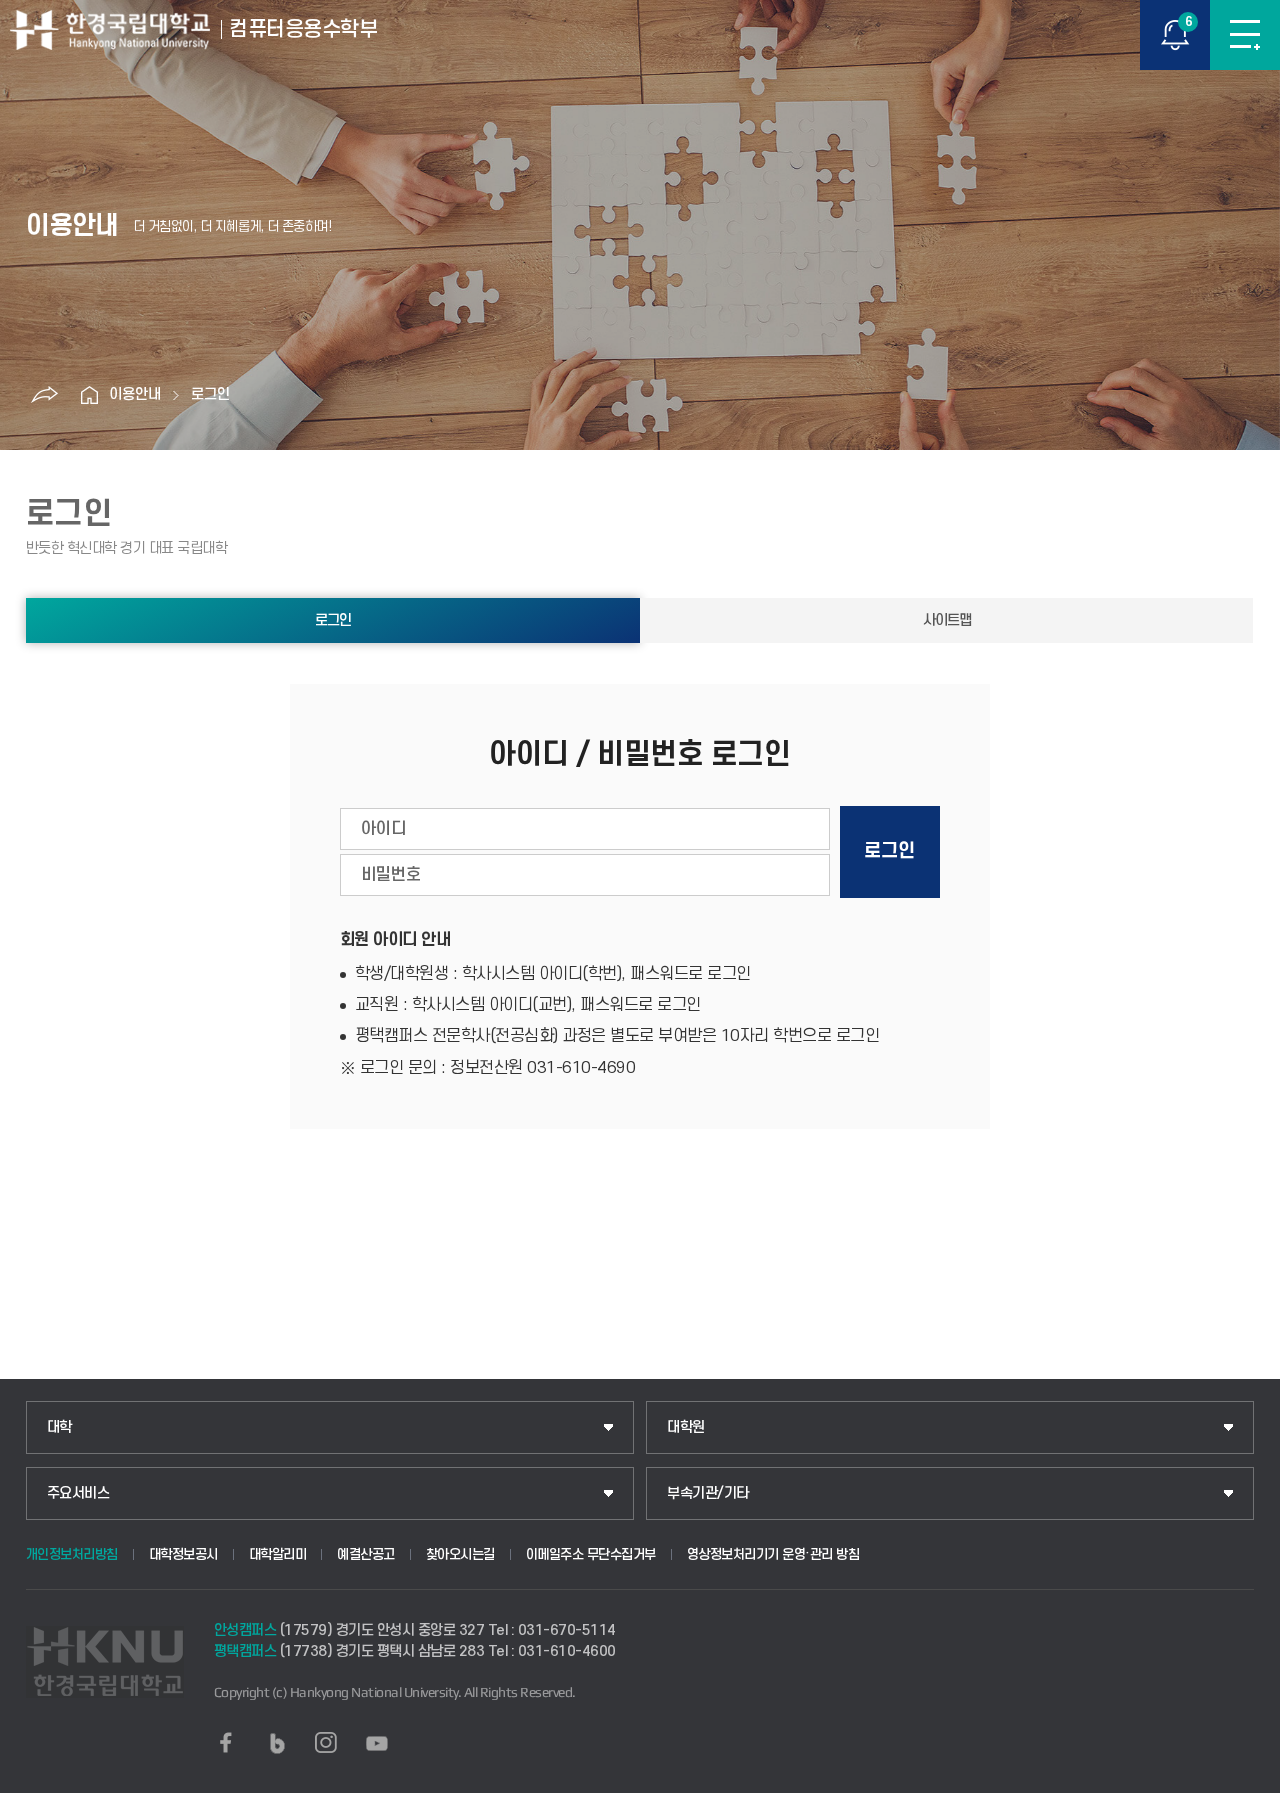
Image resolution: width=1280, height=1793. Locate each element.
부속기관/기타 (708, 1493)
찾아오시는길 (460, 1554)
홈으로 (89, 395)
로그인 (210, 394)
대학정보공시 (183, 1554)
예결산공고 (366, 1554)
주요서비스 (78, 1493)
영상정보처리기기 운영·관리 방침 (773, 1554)
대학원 (686, 1427)
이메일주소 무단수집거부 (591, 1554)
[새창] (226, 1743)
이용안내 (135, 394)
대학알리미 (278, 1554)
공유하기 (44, 395)
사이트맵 (947, 620)
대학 (59, 1427)
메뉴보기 (1245, 35)
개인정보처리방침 (72, 1554)
